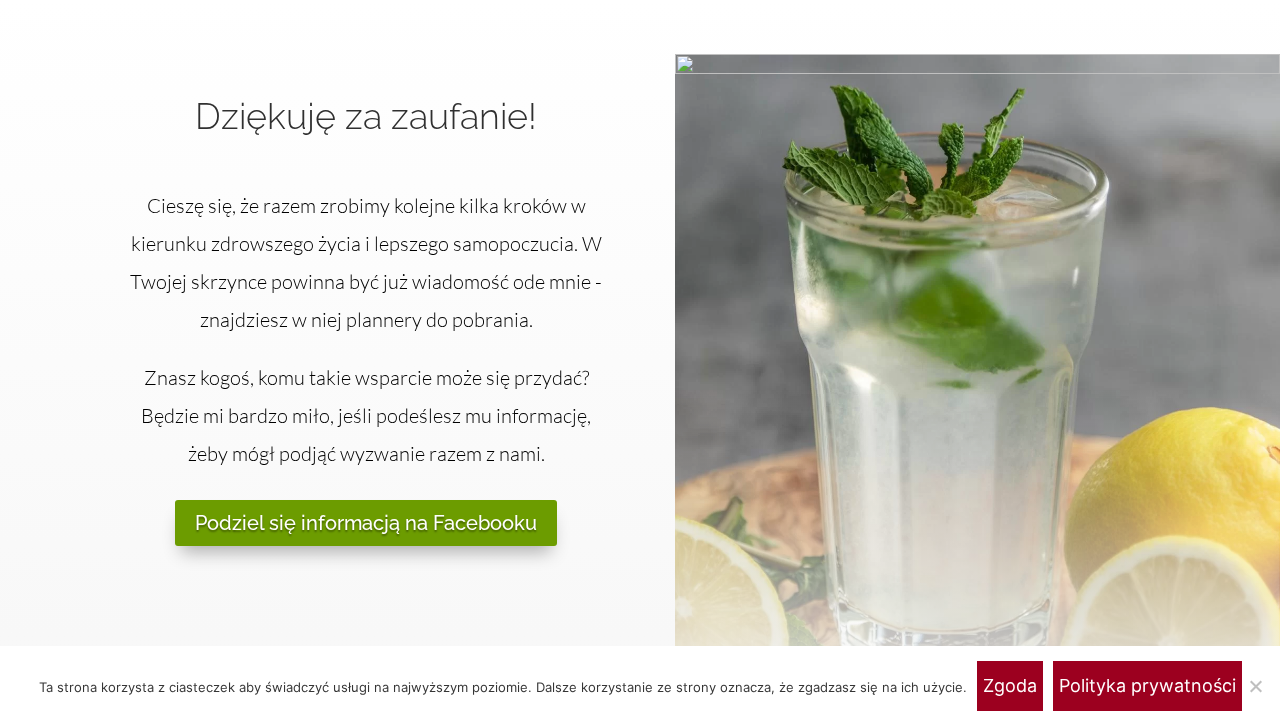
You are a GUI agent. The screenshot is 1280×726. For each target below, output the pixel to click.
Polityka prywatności (1147, 685)
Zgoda (1010, 685)
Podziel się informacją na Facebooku (366, 523)
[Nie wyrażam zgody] (1255, 686)
